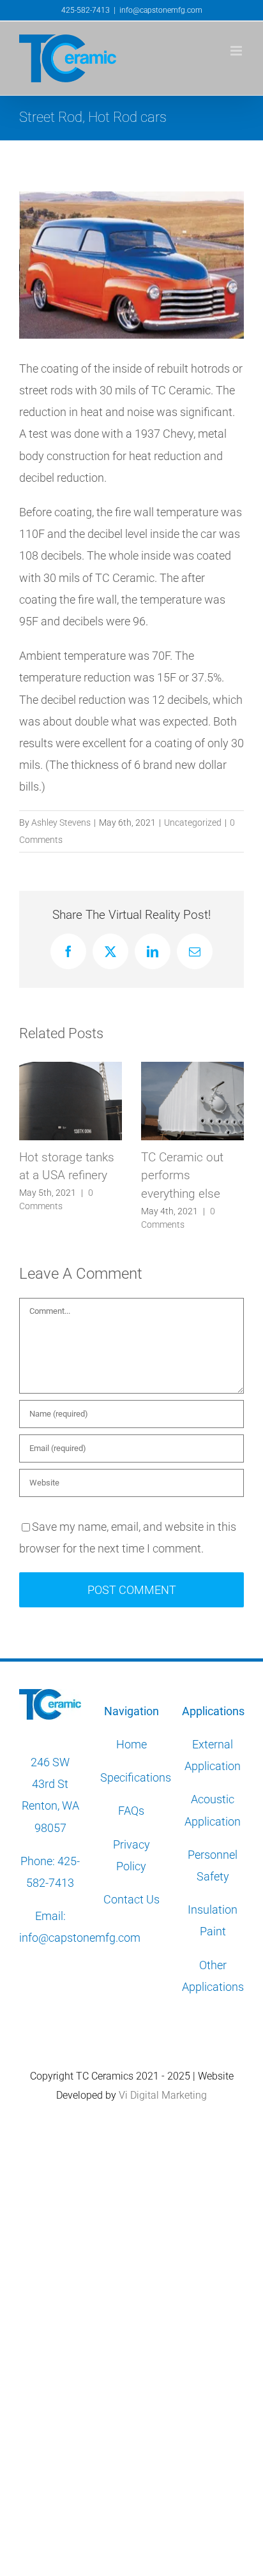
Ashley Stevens (61, 823)
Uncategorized (193, 823)
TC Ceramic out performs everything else (129, 1175)
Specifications (137, 1777)
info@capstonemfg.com (161, 10)
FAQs (131, 1811)
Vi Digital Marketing (163, 2095)
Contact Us (131, 1899)
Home (131, 1744)
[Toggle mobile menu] (237, 51)
